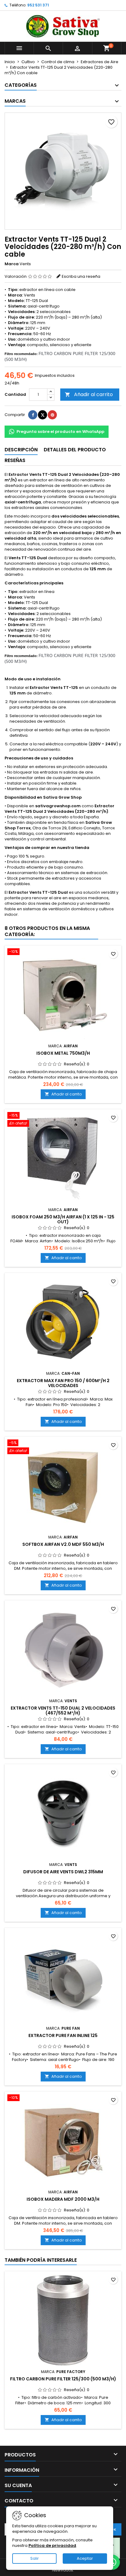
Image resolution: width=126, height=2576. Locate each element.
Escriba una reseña (81, 276)
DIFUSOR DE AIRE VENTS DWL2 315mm (63, 1872)
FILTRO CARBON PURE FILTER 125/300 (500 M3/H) (63, 2379)
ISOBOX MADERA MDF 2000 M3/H (63, 2199)
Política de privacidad (52, 2545)
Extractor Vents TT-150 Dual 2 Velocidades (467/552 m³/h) (63, 1710)
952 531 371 (38, 5)
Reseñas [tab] (15, 460)
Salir (35, 2558)
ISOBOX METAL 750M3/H (63, 1053)
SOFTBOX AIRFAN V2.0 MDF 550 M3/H (63, 1544)
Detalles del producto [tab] (75, 450)
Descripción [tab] (21, 450)
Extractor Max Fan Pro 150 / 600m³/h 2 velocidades (63, 1383)
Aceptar (85, 2558)
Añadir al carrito (89, 394)
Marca (12, 264)
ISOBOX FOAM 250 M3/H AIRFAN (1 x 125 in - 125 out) (63, 1219)
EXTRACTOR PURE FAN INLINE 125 (63, 2035)
